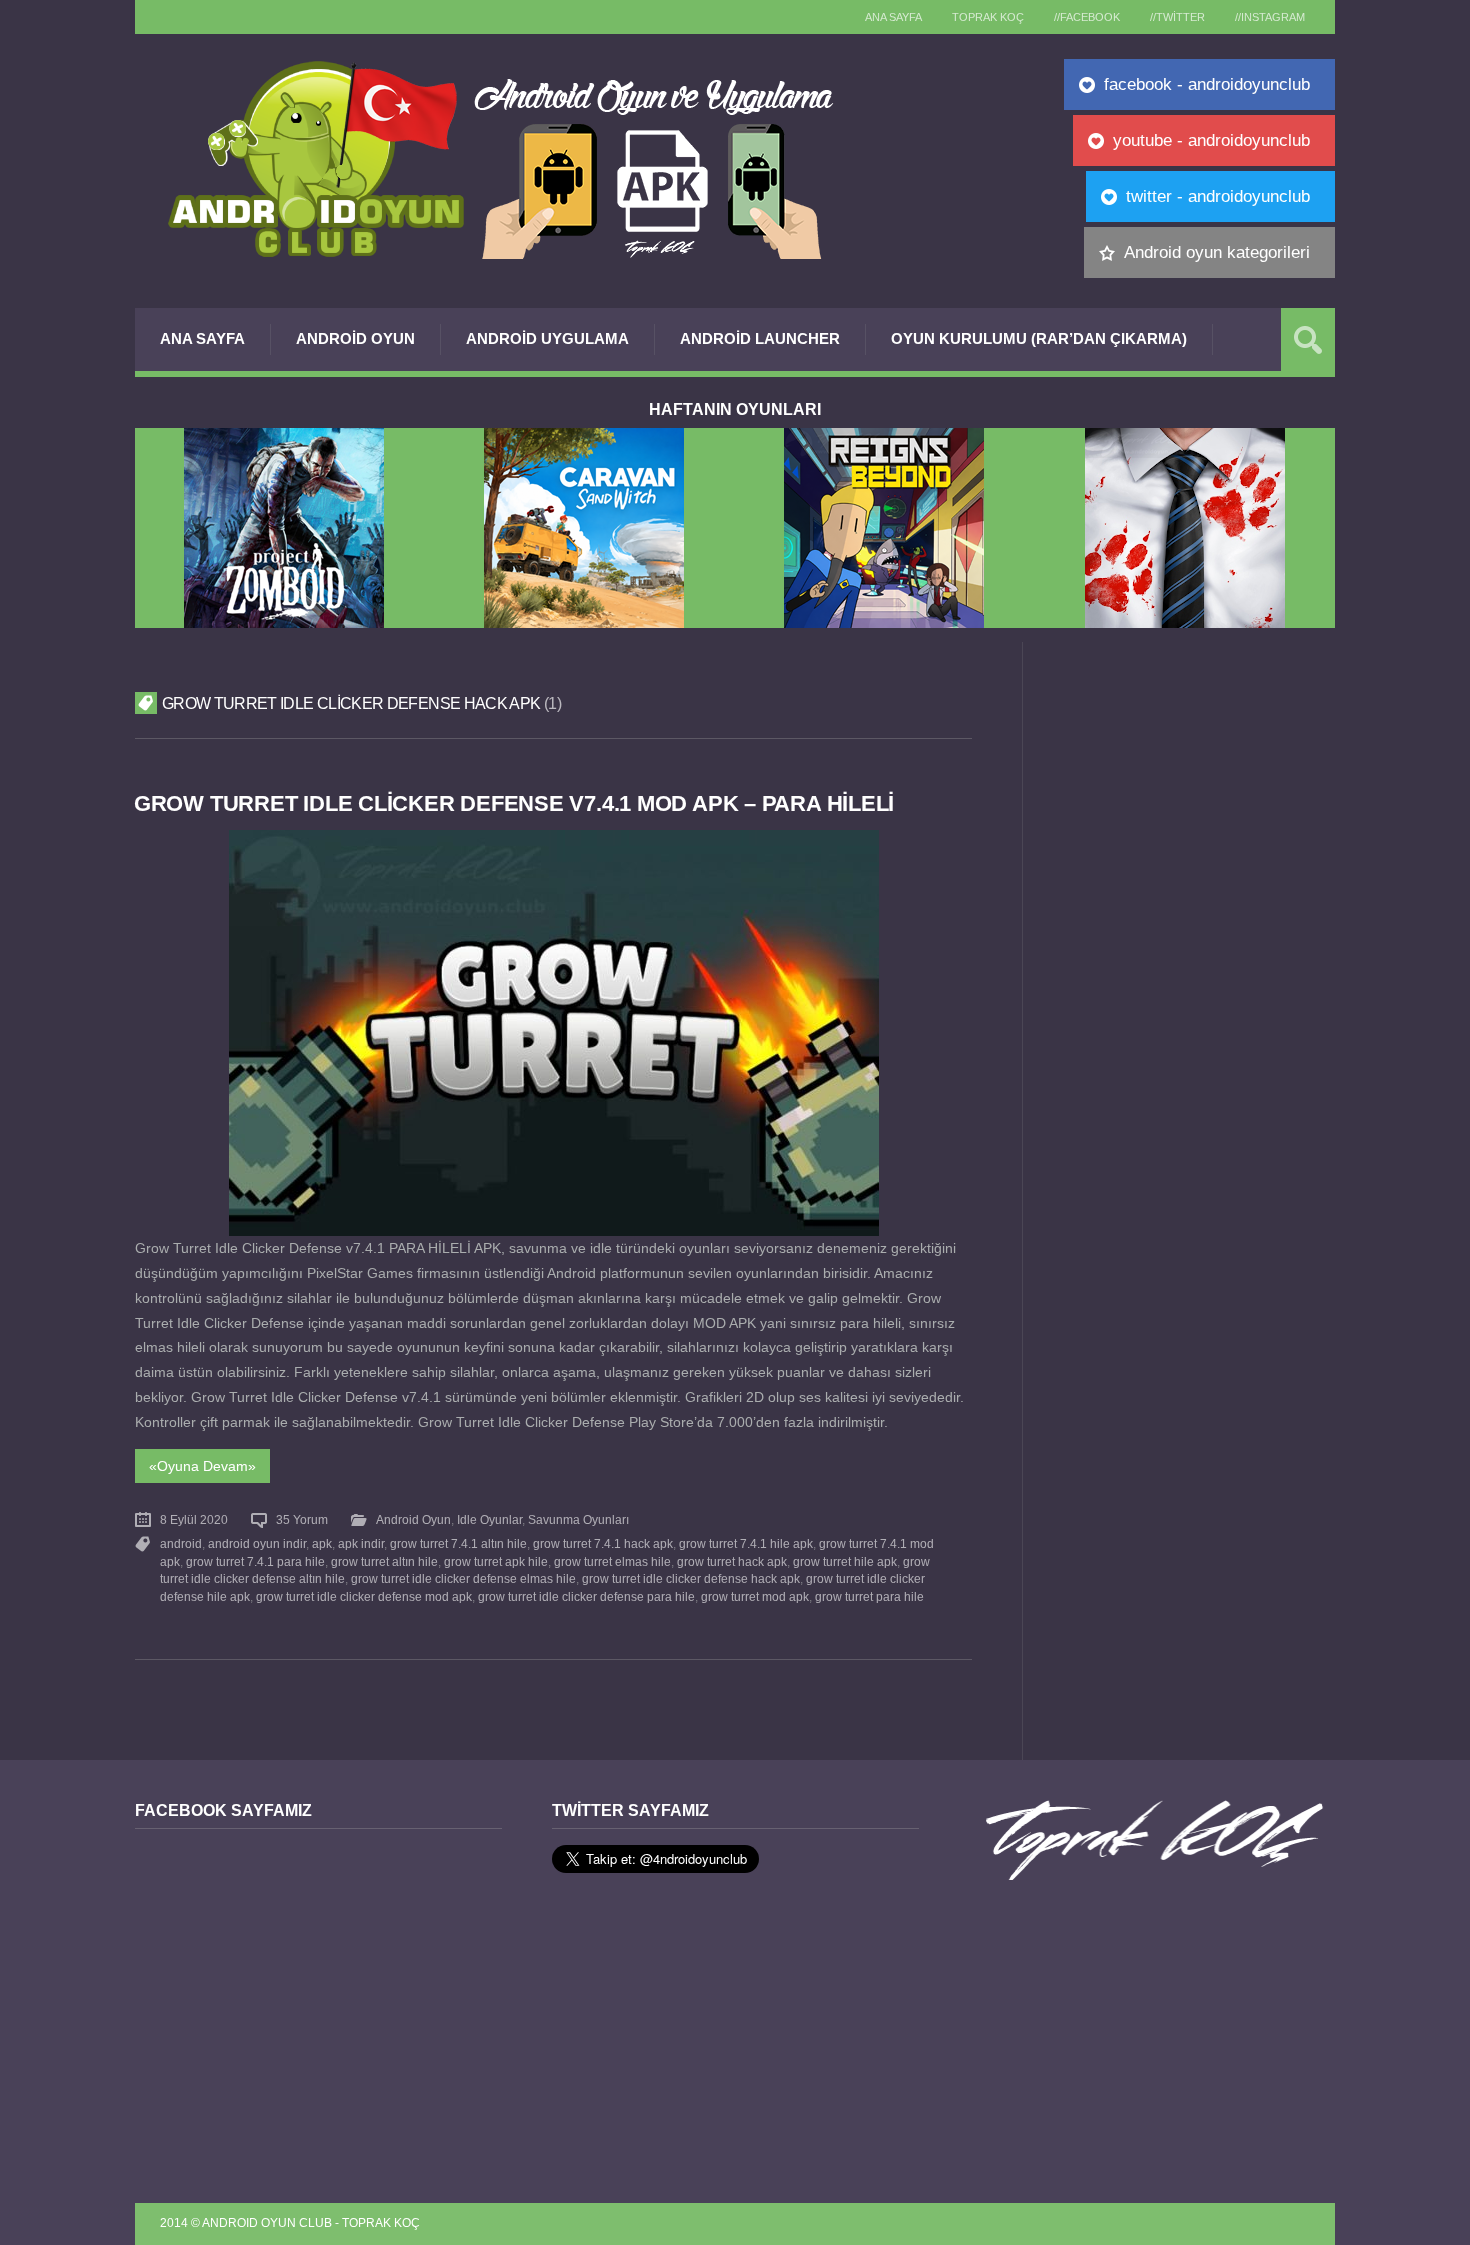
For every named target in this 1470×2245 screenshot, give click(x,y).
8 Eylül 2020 (194, 1520)
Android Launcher (760, 338)
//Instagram (1270, 17)
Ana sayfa (893, 17)
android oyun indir (257, 1544)
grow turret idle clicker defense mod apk (364, 1597)
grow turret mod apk (755, 1597)
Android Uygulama (547, 338)
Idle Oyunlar (489, 1520)
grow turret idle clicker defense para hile (586, 1597)
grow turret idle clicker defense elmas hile (463, 1579)
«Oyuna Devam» (202, 1466)
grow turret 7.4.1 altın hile (458, 1544)
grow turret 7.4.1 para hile (255, 1562)
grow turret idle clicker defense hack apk (691, 1579)
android (181, 1544)
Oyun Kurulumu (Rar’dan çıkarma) (1039, 338)
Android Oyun (355, 338)
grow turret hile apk (845, 1562)
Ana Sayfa (202, 338)
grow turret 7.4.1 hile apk (746, 1544)
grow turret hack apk (732, 1562)
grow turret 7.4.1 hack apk (603, 1544)
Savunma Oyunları (578, 1520)
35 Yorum (302, 1520)
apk (322, 1544)
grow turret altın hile (384, 1562)
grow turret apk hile (496, 1562)
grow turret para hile (869, 1597)
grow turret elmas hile (612, 1562)
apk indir (361, 1544)
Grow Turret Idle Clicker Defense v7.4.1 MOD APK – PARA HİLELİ (514, 803)
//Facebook (1087, 17)
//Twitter (1177, 17)
